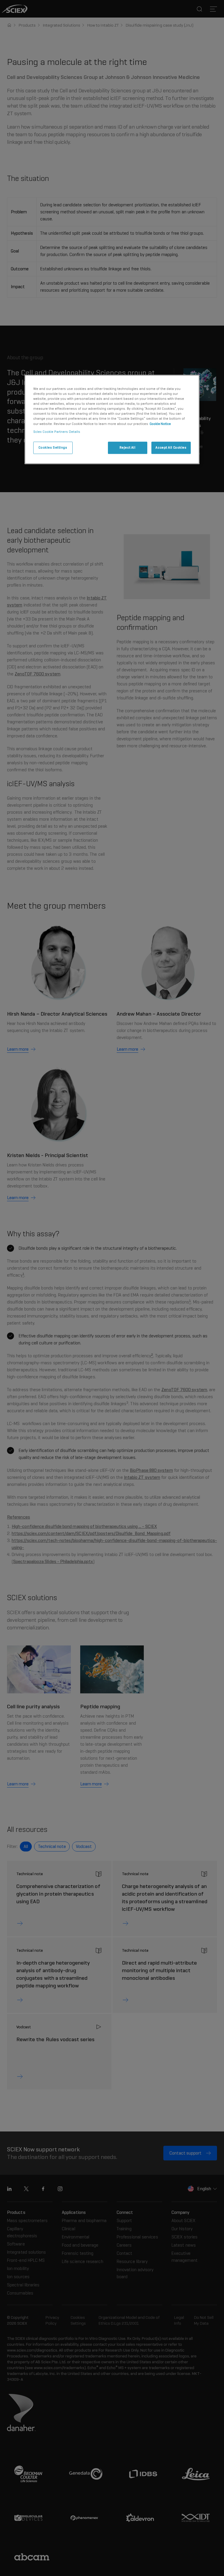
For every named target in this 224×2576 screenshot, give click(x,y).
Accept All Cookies (171, 447)
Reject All (128, 447)
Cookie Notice (160, 424)
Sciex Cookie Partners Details (57, 432)
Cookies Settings (53, 447)
